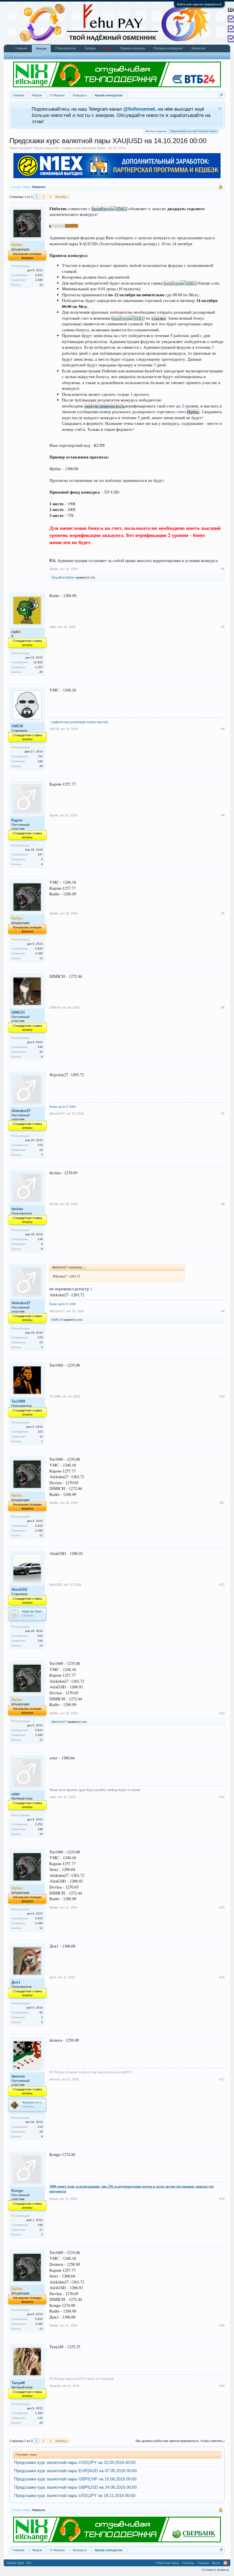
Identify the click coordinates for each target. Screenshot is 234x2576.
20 (41, 2423)
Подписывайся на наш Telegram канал (193, 131)
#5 (223, 913)
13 (41, 1645)
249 (40, 2225)
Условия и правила (215, 2570)
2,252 (39, 1824)
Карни (17, 820)
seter (16, 1794)
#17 (222, 2079)
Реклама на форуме (168, 48)
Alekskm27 (21, 1111)
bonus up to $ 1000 (62, 1106)
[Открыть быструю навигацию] (221, 95)
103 (40, 1432)
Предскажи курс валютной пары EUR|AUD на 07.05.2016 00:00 (75, 2471)
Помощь (188, 2563)
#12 (222, 1585)
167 (40, 854)
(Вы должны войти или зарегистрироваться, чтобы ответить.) (180, 2441)
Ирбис (102, 148)
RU (29, 2563)
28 (41, 766)
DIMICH (18, 1012)
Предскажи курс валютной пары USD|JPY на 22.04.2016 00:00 (75, 2463)
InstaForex (101, 209)
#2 (223, 627)
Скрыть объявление (220, 108)
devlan (17, 1209)
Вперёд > (62, 197)
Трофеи (90, 48)
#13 (222, 1713)
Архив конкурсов (46, 148)
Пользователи (66, 48)
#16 (222, 1977)
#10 (222, 1396)
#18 (222, 2199)
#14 (222, 1797)
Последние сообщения (25, 56)
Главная (21, 48)
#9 (223, 1311)
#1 (223, 569)
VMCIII (17, 726)
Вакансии (198, 48)
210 (40, 2127)
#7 (223, 1113)
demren (18, 2076)
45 (41, 672)
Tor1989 (18, 1401)
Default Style (15, 2563)
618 (40, 1636)
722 (40, 756)
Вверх (216, 2563)
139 (40, 1239)
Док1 (16, 1982)
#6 (223, 1007)
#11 (222, 1503)
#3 (223, 729)
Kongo (17, 2191)
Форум (41, 48)
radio (53, 627)
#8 (223, 1204)
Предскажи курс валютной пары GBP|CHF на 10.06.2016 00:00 (75, 2479)
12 (41, 285)
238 (40, 1047)
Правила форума (132, 48)
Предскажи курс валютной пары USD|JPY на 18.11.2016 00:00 (75, 2496)
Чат (108, 48)
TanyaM (57, 577)
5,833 (39, 275)
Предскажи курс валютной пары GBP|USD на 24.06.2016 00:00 (75, 2487)
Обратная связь (168, 2563)
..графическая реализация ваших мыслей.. (79, 722)
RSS (225, 2563)
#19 (222, 2325)
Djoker (70, 577)
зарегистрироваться (104, 406)
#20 (222, 2386)
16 (41, 1834)
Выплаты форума (156, 131)
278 (40, 1145)
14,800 (38, 662)
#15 (222, 1907)
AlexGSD (19, 1590)
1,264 (39, 2413)
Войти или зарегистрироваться (199, 4)
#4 (223, 815)
